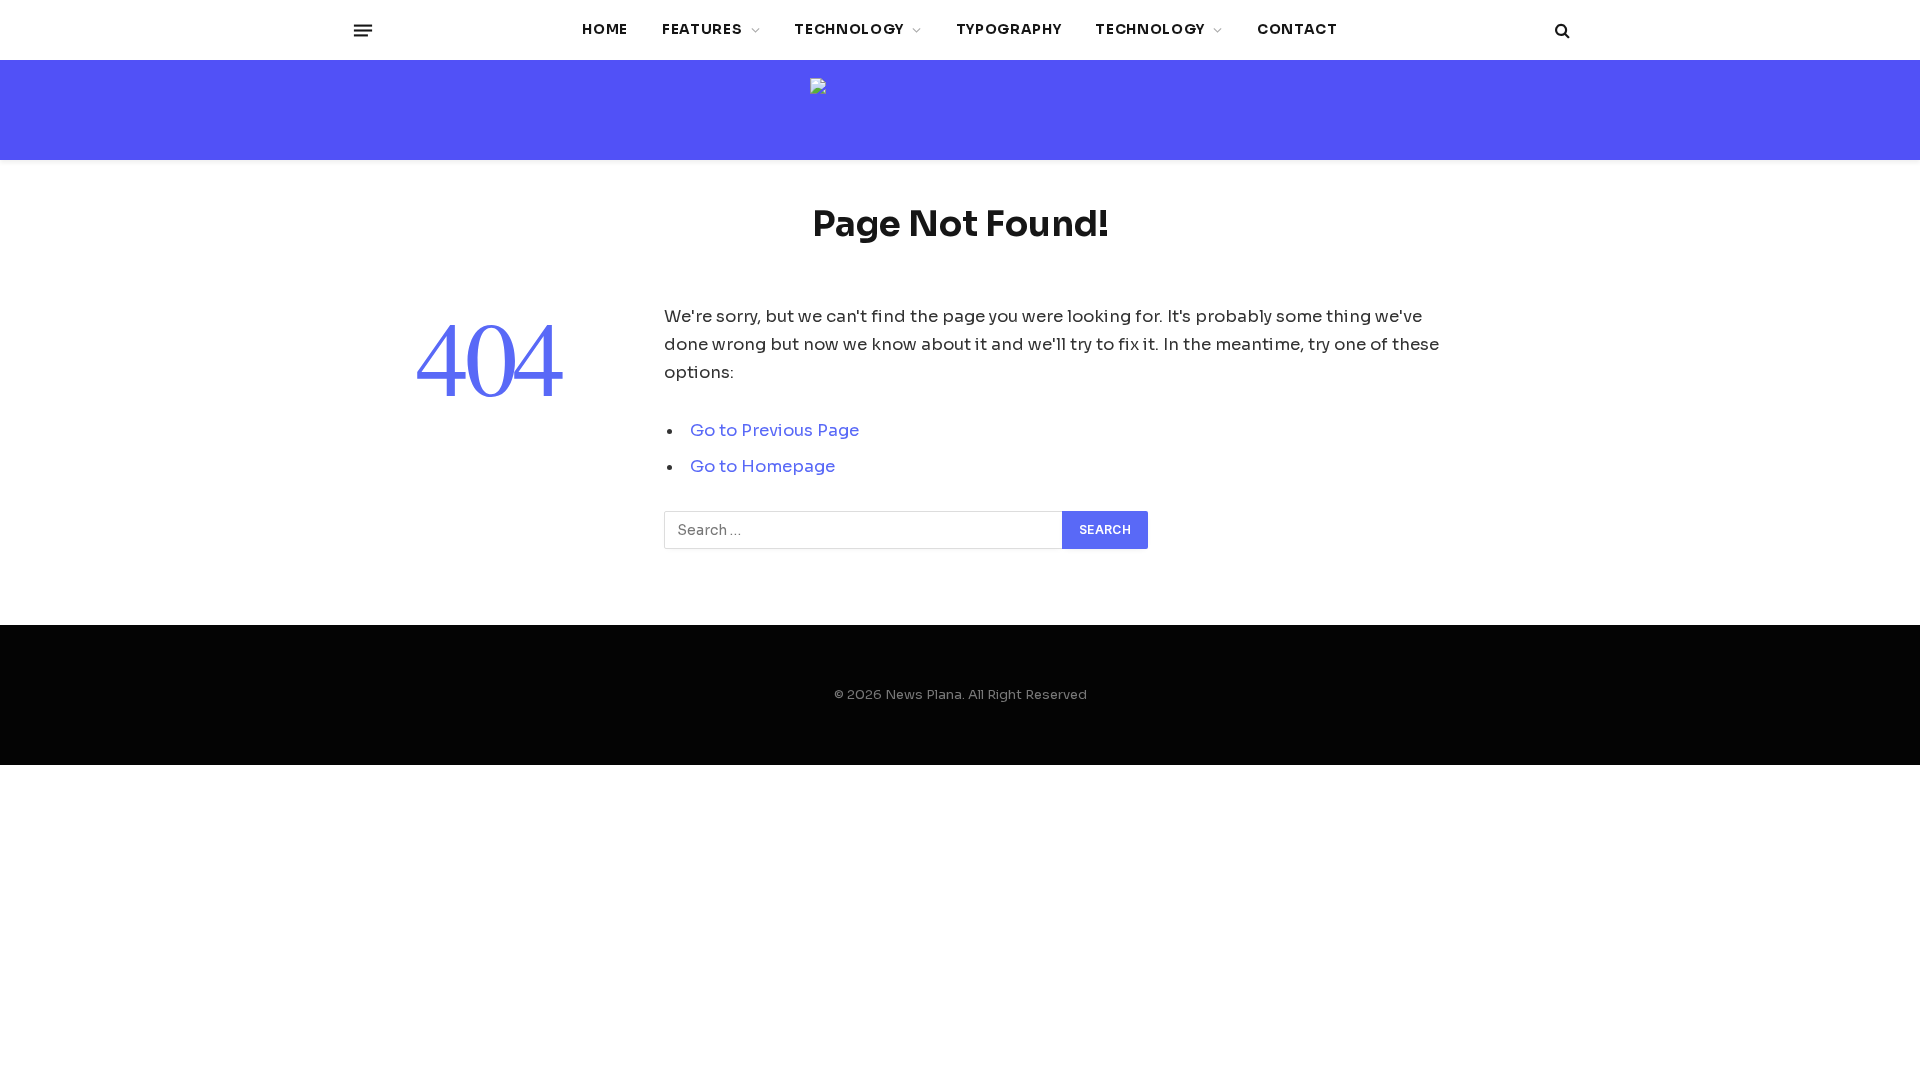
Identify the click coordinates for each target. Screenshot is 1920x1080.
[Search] (1560, 30)
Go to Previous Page (774, 430)
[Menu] (363, 30)
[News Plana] (960, 110)
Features (702, 29)
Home (605, 29)
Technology (849, 29)
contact (1297, 29)
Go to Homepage (762, 466)
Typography (1009, 29)
